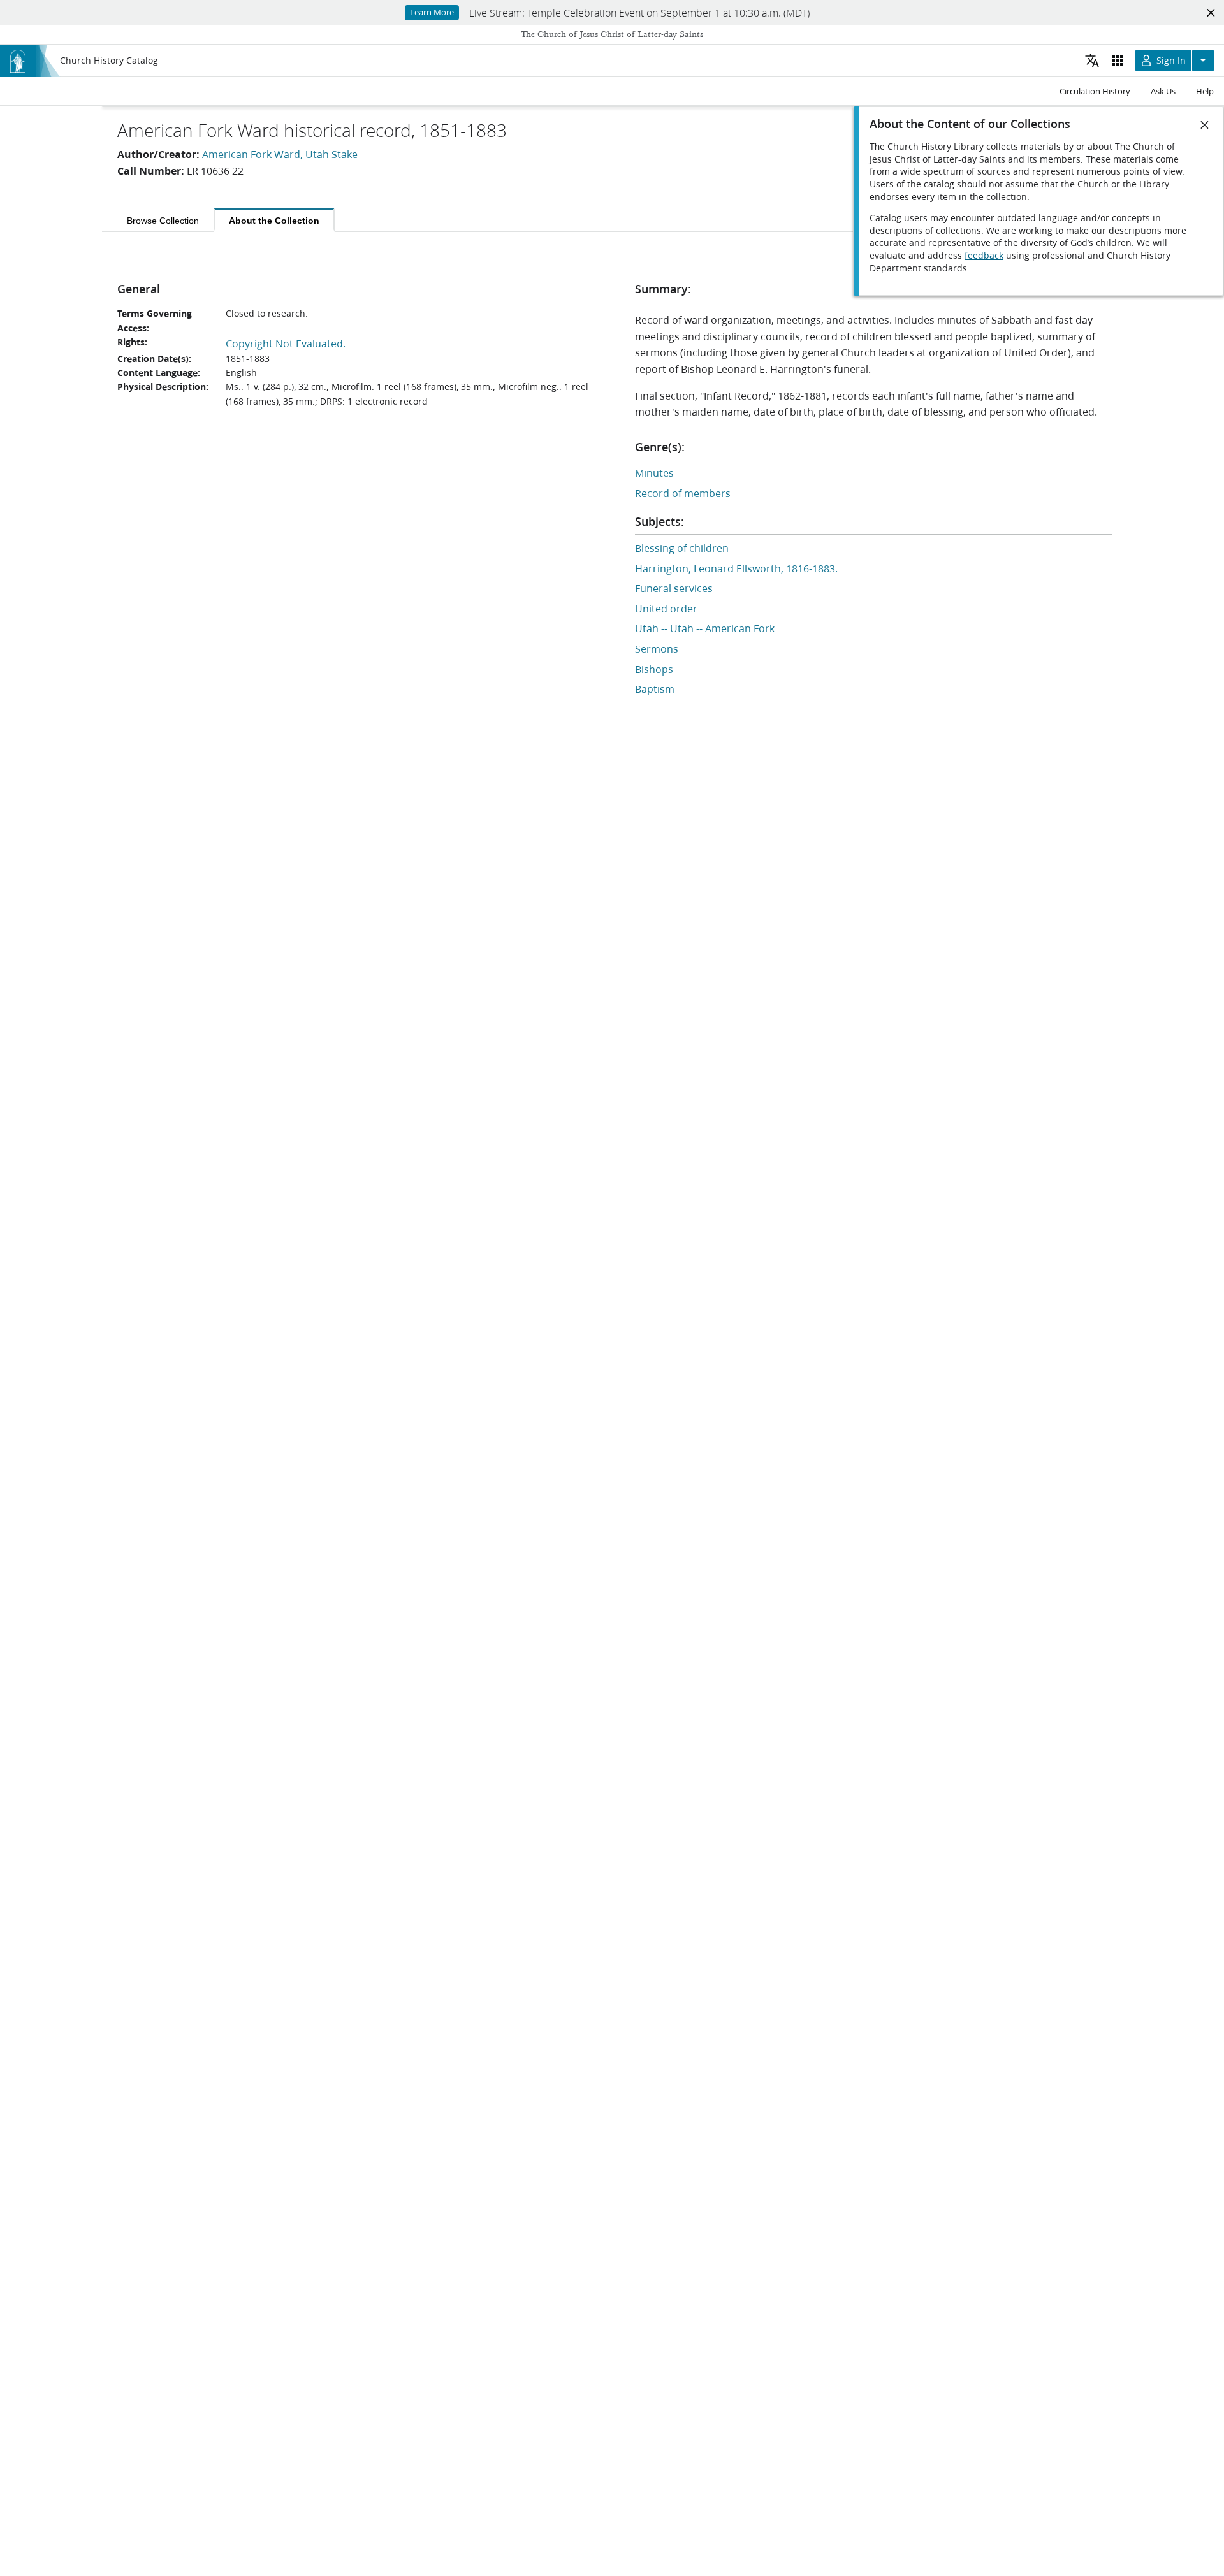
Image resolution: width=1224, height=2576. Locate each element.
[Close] (1205, 125)
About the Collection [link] (274, 221)
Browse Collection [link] (163, 221)
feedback (984, 256)
